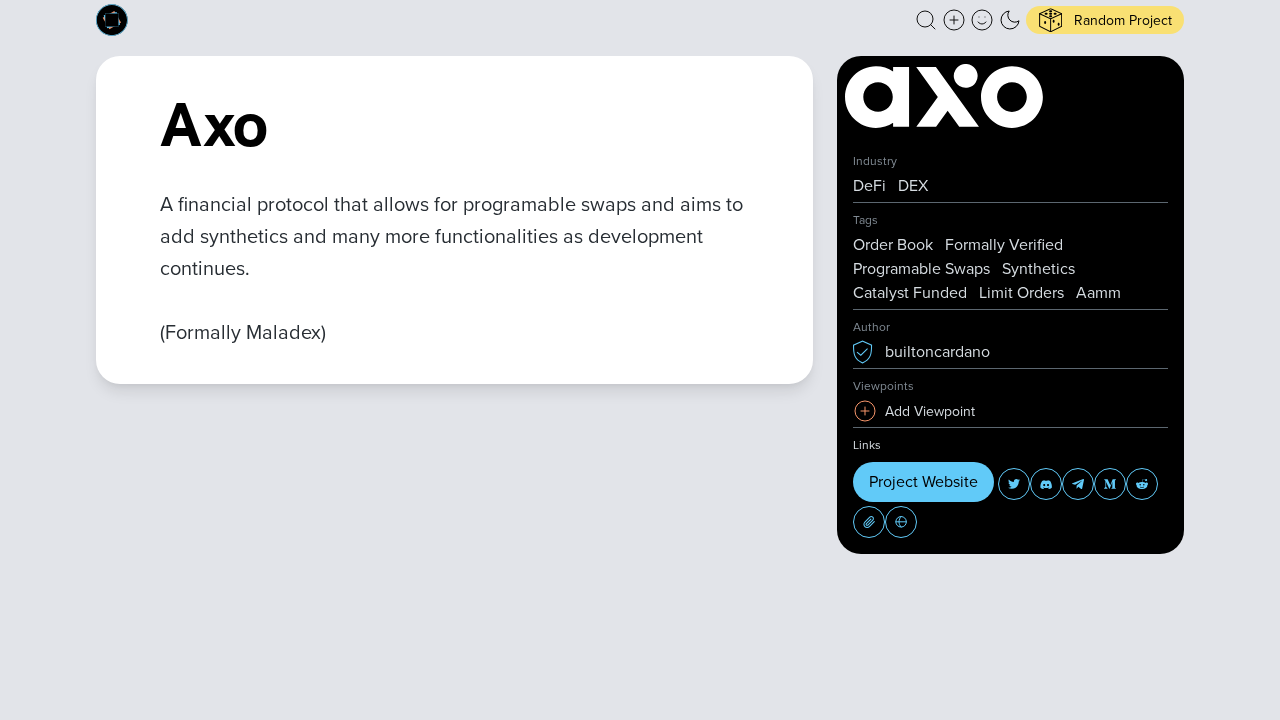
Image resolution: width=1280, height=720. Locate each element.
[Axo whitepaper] (869, 522)
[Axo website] (901, 522)
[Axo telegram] (1078, 484)
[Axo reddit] (1142, 484)
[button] (926, 20)
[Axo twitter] (1014, 484)
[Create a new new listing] (954, 20)
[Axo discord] (1046, 484)
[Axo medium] (1110, 484)
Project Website (923, 481)
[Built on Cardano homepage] (112, 20)
